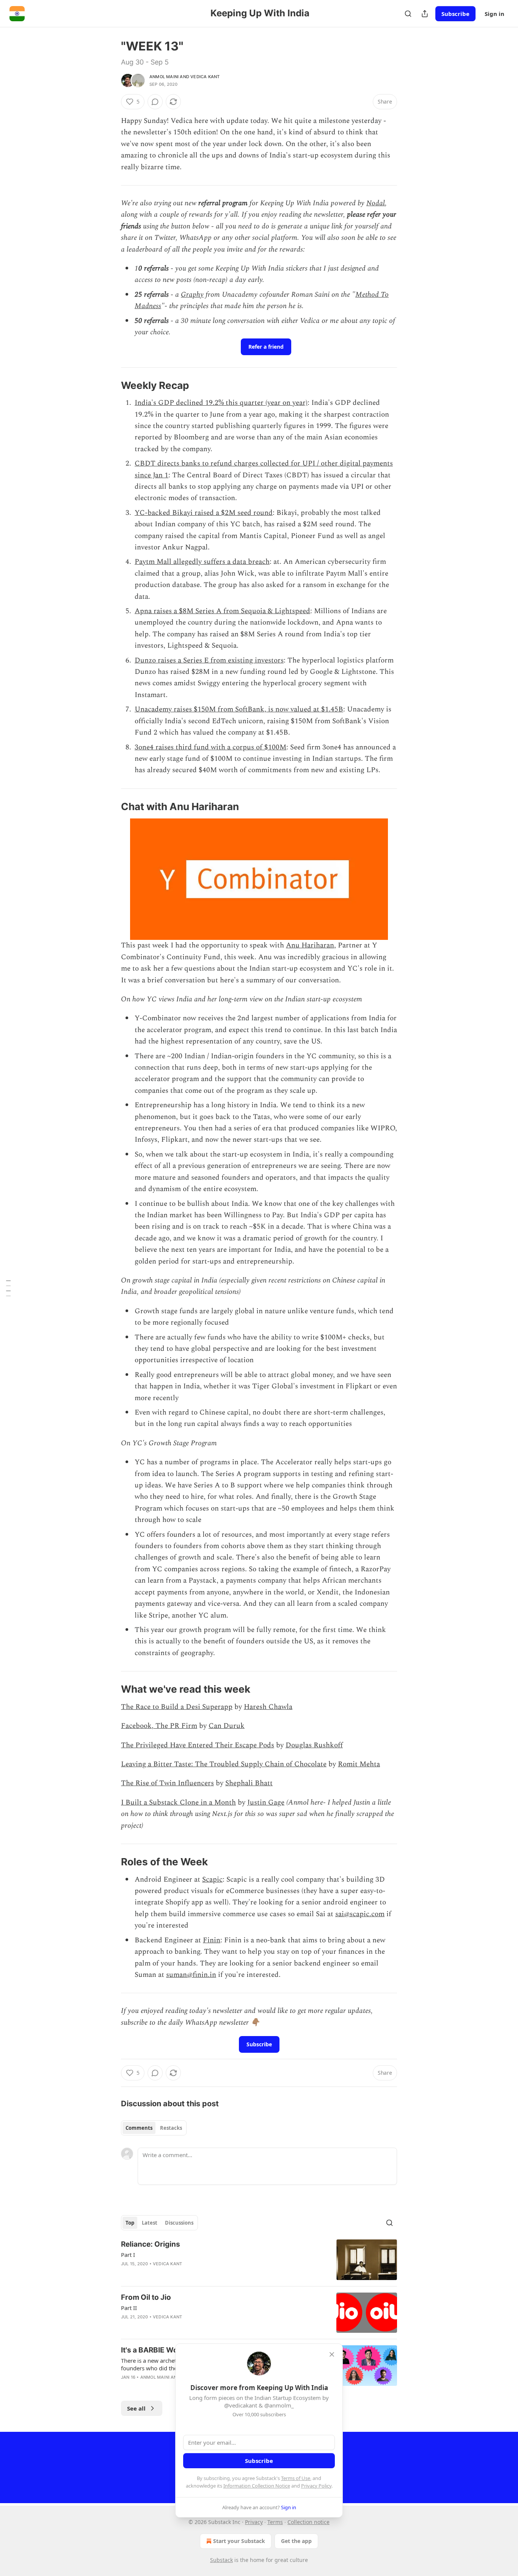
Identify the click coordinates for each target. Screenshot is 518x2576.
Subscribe (455, 14)
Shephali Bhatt (249, 1783)
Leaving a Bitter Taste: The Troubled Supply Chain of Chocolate (224, 1764)
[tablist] (154, 2128)
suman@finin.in (191, 1975)
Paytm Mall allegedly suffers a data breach (202, 562)
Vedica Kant (205, 77)
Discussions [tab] (179, 2223)
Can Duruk (227, 1726)
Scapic (212, 1880)
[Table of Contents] (8, 1288)
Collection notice (308, 2522)
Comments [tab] (139, 2128)
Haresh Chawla (268, 1707)
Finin (212, 1940)
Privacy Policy (316, 2486)
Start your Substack (239, 2541)
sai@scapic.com (360, 1914)
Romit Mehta (359, 1764)
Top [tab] (130, 2223)
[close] (332, 2354)
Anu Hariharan (310, 945)
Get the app (296, 2541)
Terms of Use (296, 2478)
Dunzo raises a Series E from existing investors (209, 660)
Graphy (192, 295)
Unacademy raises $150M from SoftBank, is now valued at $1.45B (239, 709)
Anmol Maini (164, 77)
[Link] (110, 386)
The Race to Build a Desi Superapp (177, 1707)
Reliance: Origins (151, 2244)
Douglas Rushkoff (314, 1745)
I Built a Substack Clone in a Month (178, 1803)
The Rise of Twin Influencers (167, 1783)
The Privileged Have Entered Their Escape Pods (198, 1745)
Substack (221, 2560)
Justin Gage (266, 1803)
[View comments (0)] (155, 102)
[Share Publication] (425, 14)
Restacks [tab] (171, 2128)
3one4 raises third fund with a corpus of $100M (210, 747)
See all (136, 2408)
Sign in (494, 14)
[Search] (408, 14)
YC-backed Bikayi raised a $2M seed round (204, 513)
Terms (275, 2522)
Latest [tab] (150, 2223)
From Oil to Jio (146, 2297)
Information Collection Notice (257, 2486)
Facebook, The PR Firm (159, 1726)
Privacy (254, 2522)
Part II (129, 2308)
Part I (128, 2255)
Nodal (376, 203)
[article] (259, 2260)
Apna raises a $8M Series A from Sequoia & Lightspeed (222, 611)
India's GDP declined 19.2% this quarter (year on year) (221, 403)
